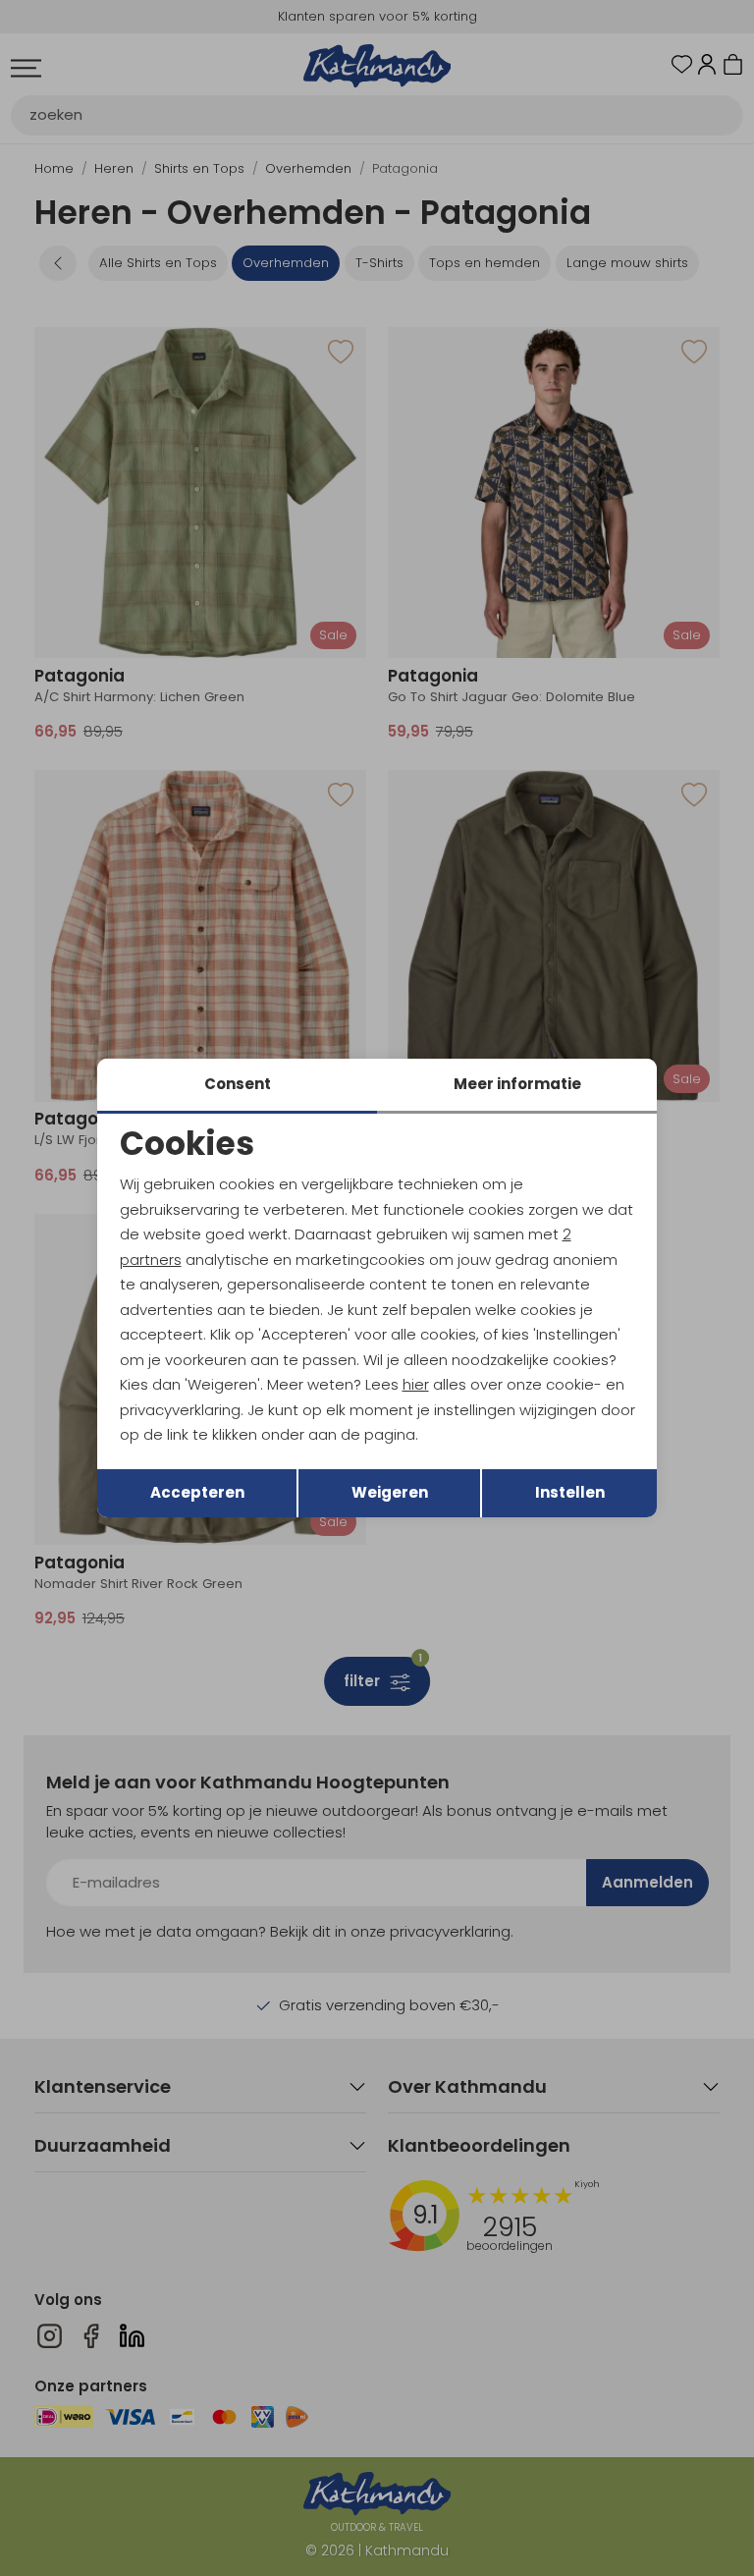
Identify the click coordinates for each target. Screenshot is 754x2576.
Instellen (570, 1492)
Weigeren (390, 1492)
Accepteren (197, 1492)
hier (416, 1384)
